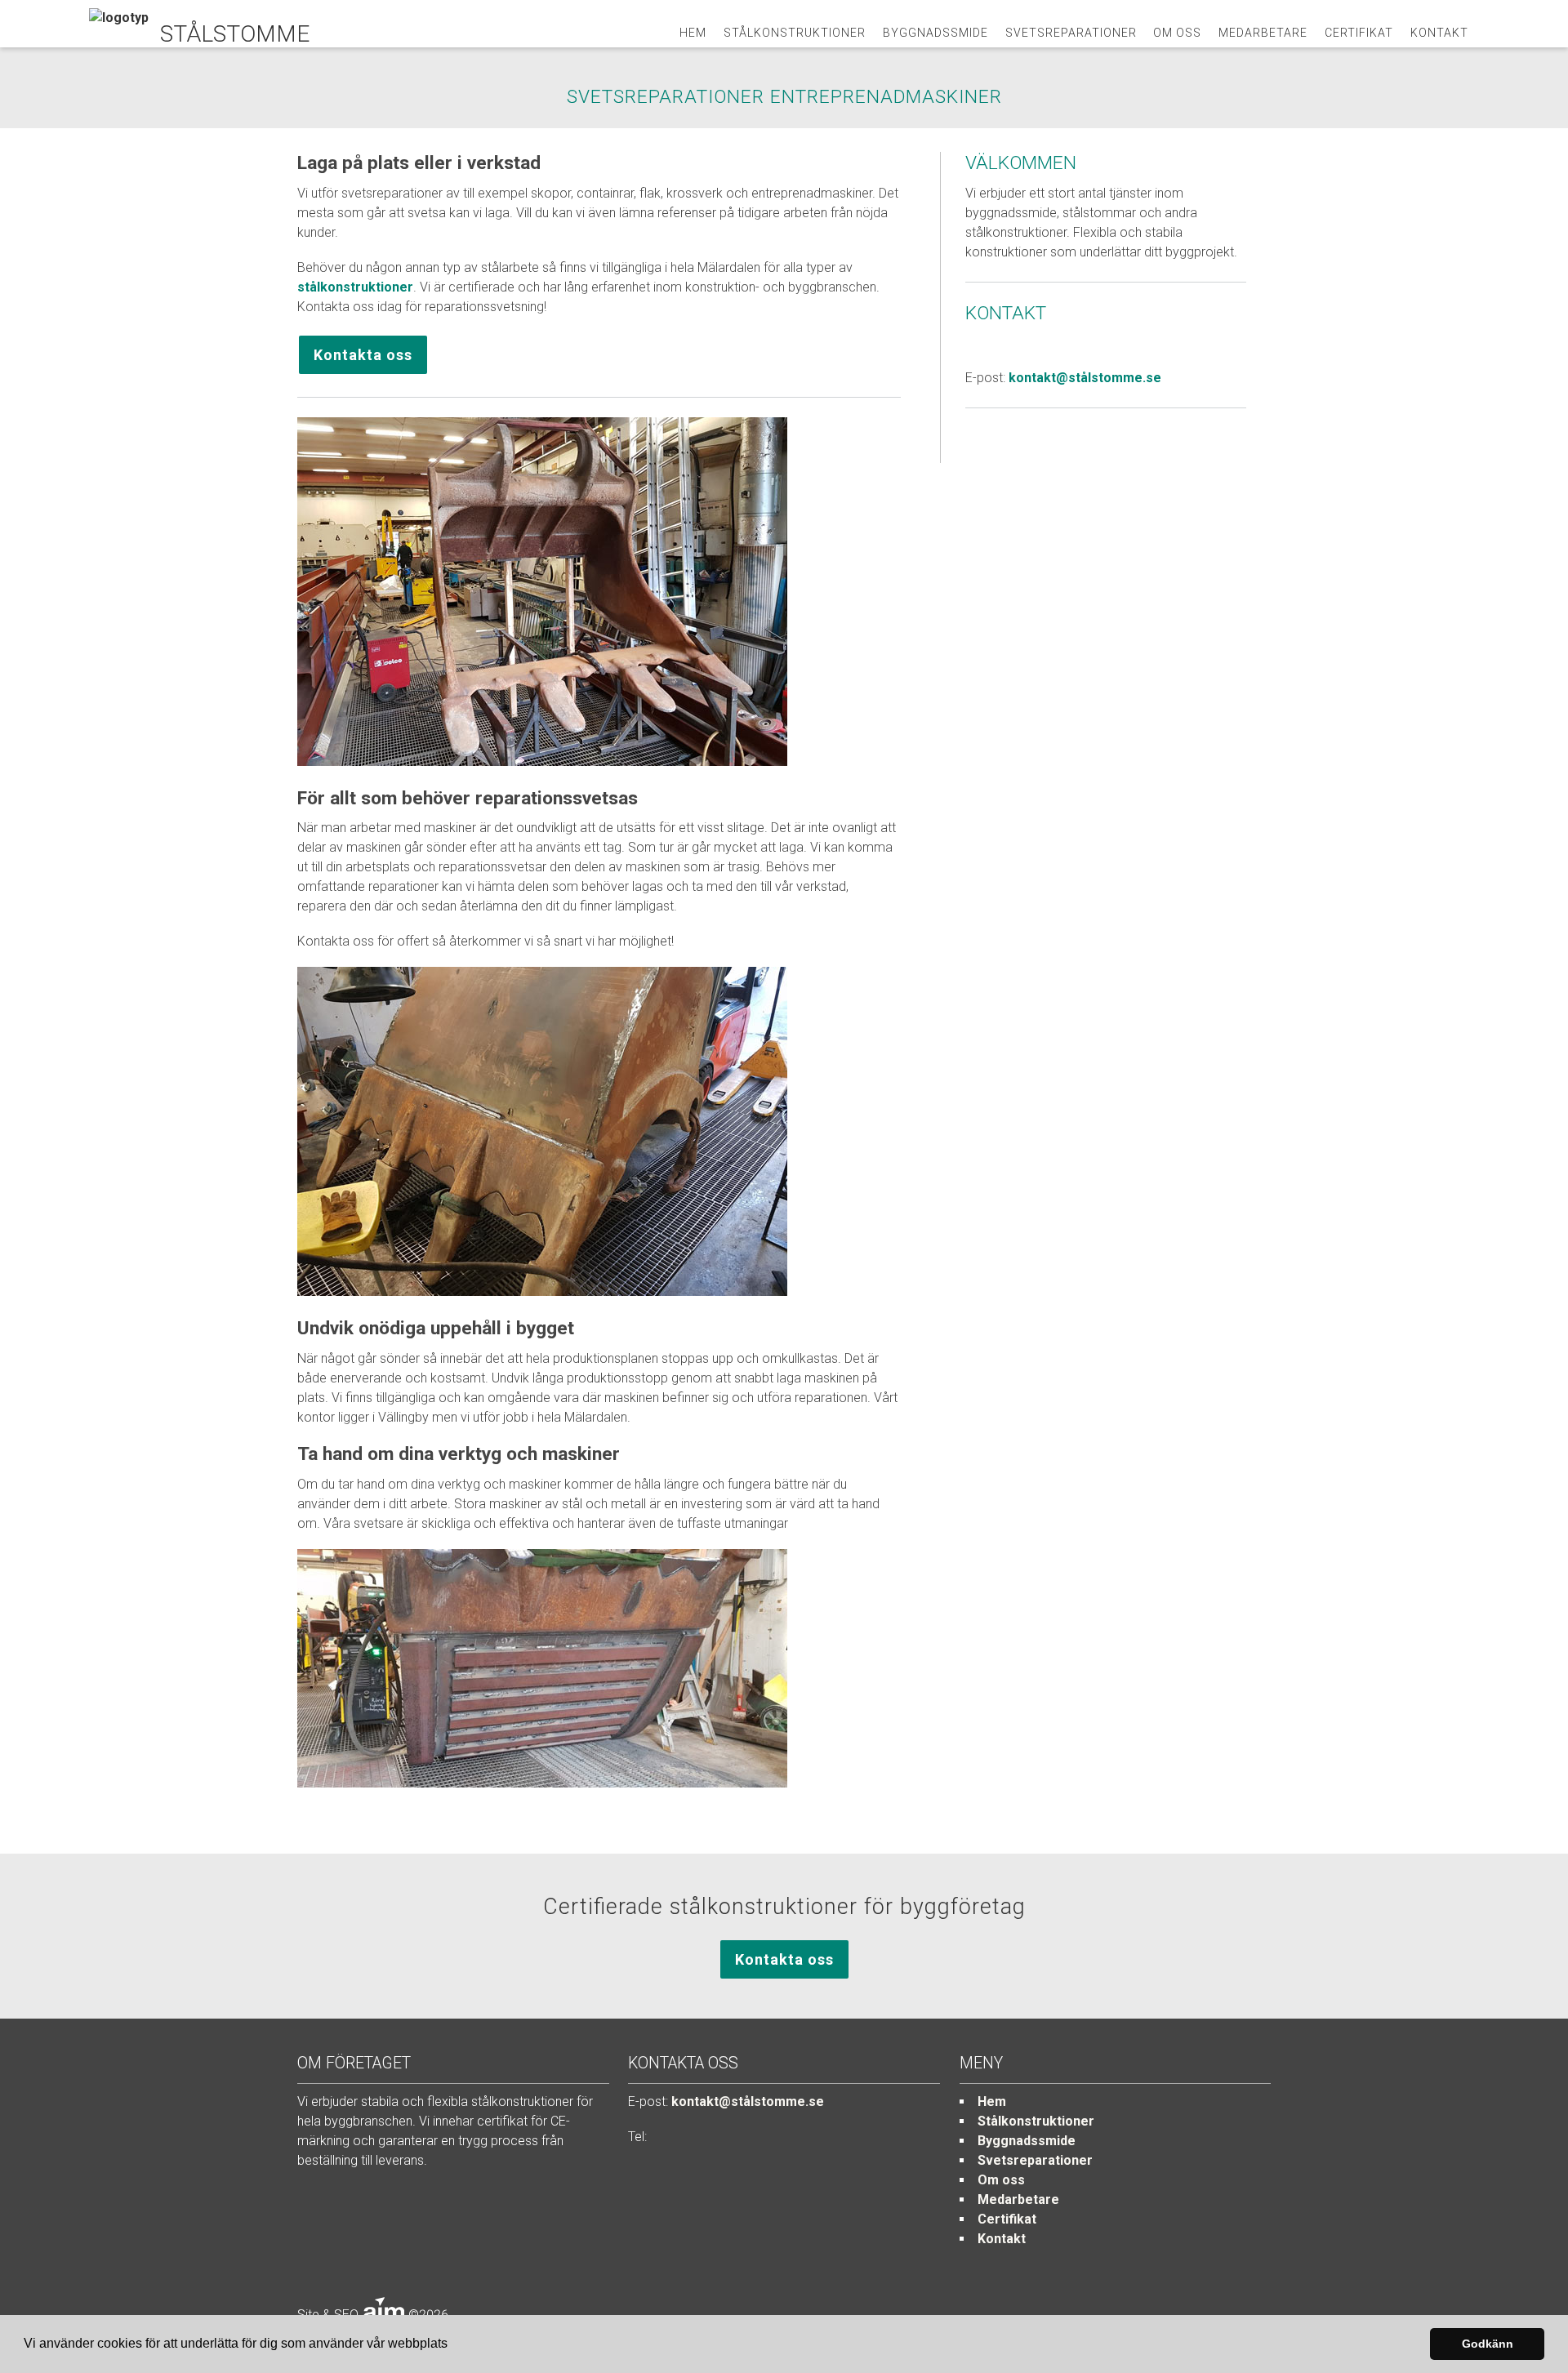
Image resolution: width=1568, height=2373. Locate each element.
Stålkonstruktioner (795, 33)
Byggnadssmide (935, 33)
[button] (453, 2345)
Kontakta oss (363, 355)
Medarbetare (1263, 33)
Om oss (1177, 33)
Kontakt (1439, 33)
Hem (693, 33)
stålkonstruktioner (355, 287)
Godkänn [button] (1488, 2344)
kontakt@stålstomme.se (1085, 378)
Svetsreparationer (1071, 33)
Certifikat (1359, 33)
